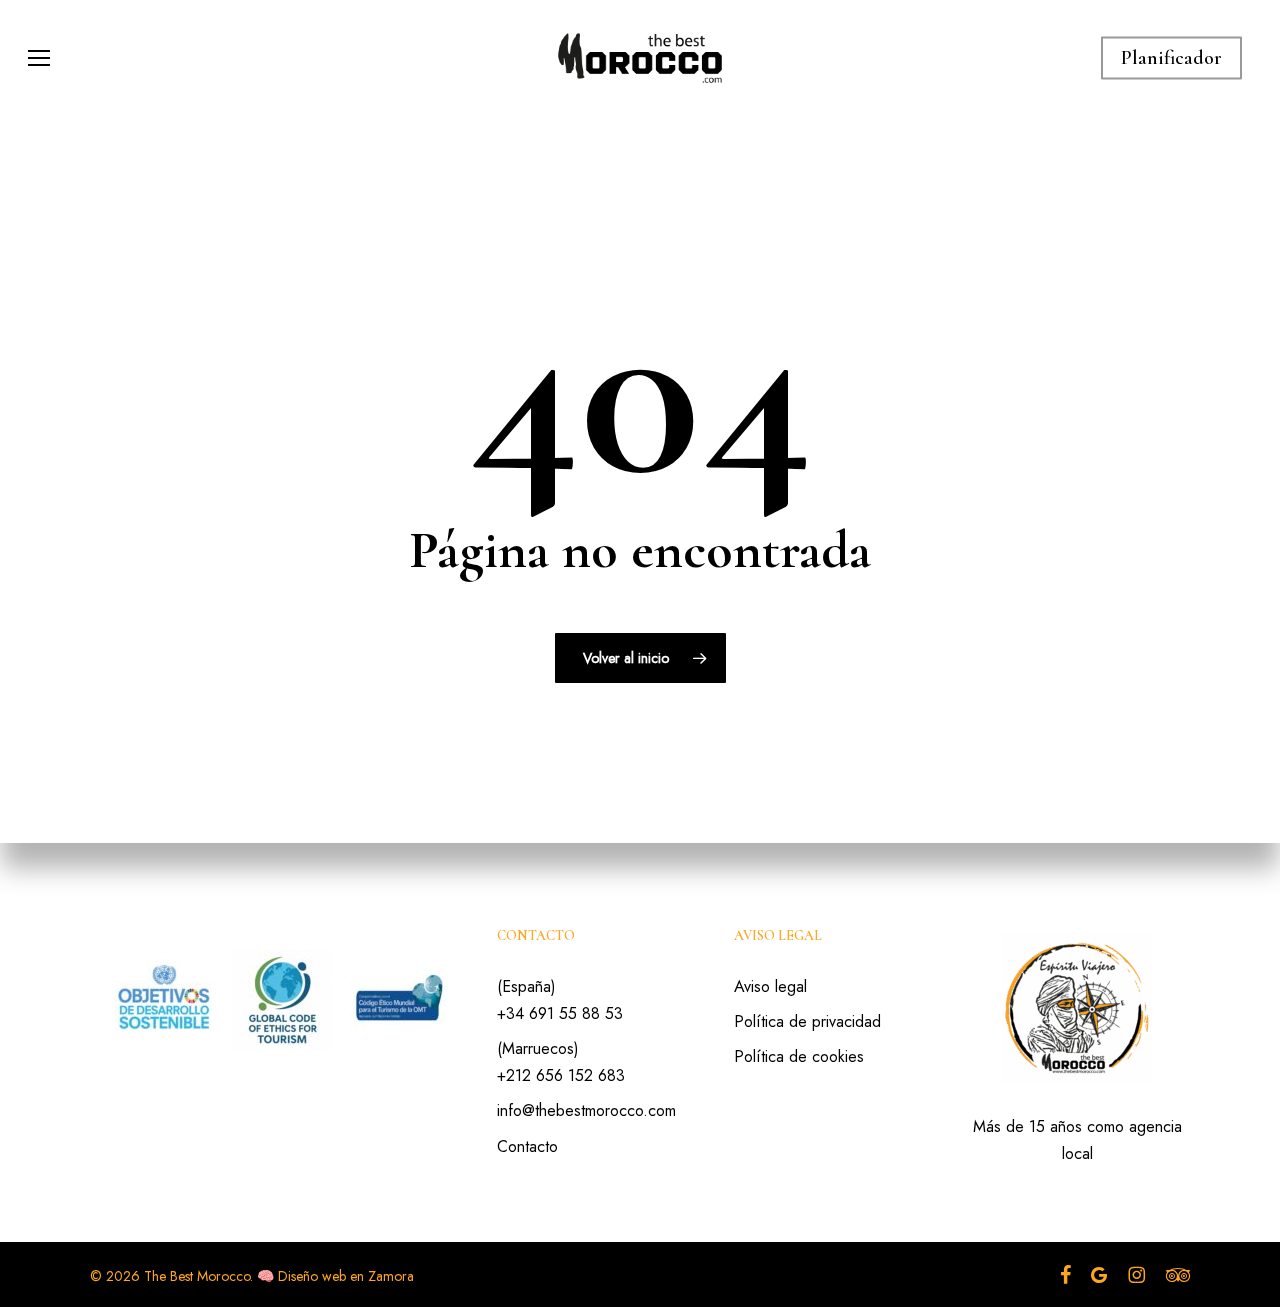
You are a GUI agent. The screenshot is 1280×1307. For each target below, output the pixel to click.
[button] (39, 58)
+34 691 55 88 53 (560, 1013)
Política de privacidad (807, 1021)
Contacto (527, 1146)
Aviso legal (770, 986)
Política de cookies (799, 1056)
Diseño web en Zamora (346, 1276)
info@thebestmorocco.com (586, 1110)
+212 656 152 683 (561, 1075)
